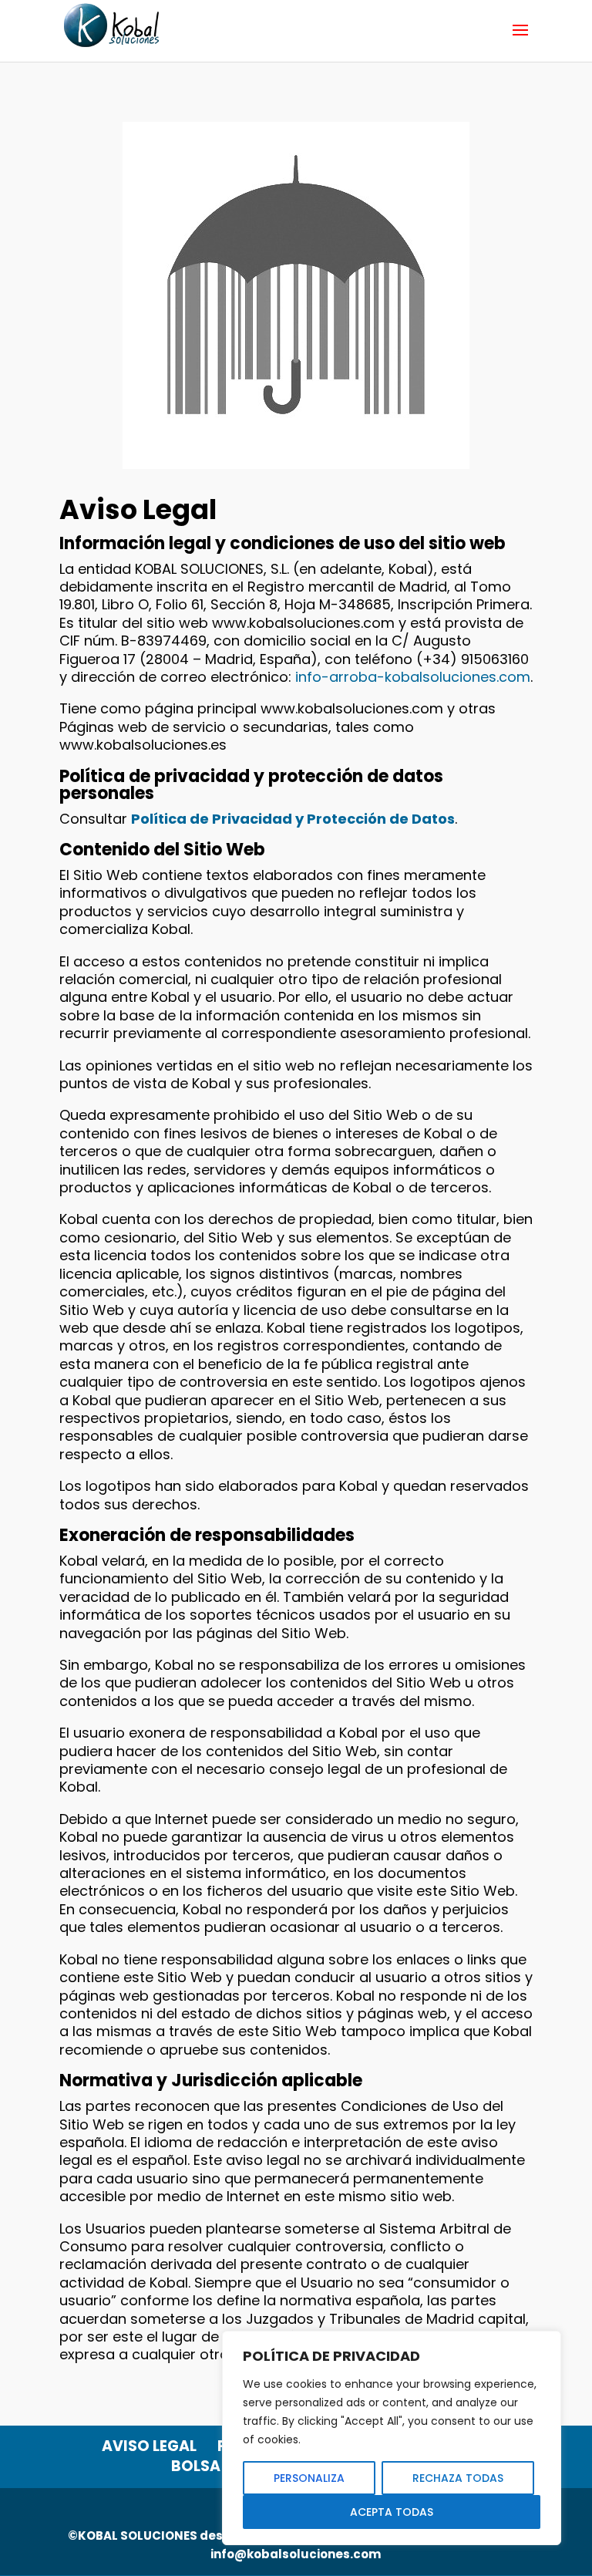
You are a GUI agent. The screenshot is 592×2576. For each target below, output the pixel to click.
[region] (392, 2438)
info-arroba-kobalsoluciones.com (413, 677)
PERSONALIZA (309, 2478)
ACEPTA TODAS (392, 2512)
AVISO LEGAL (149, 2446)
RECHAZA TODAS (458, 2478)
